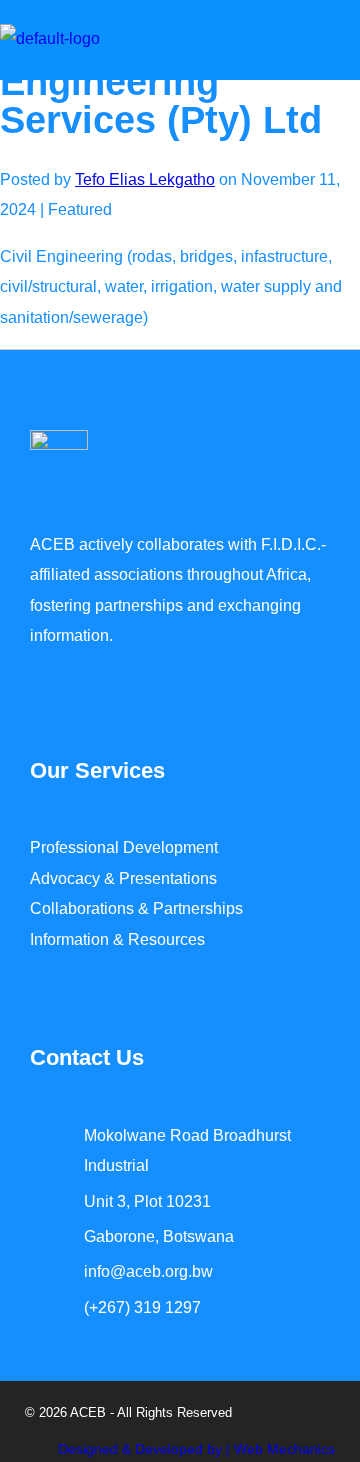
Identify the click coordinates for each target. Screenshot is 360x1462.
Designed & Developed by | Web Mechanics (196, 1449)
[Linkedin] (87, 1369)
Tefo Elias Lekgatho (145, 179)
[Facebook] (49, 1369)
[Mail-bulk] (125, 1369)
